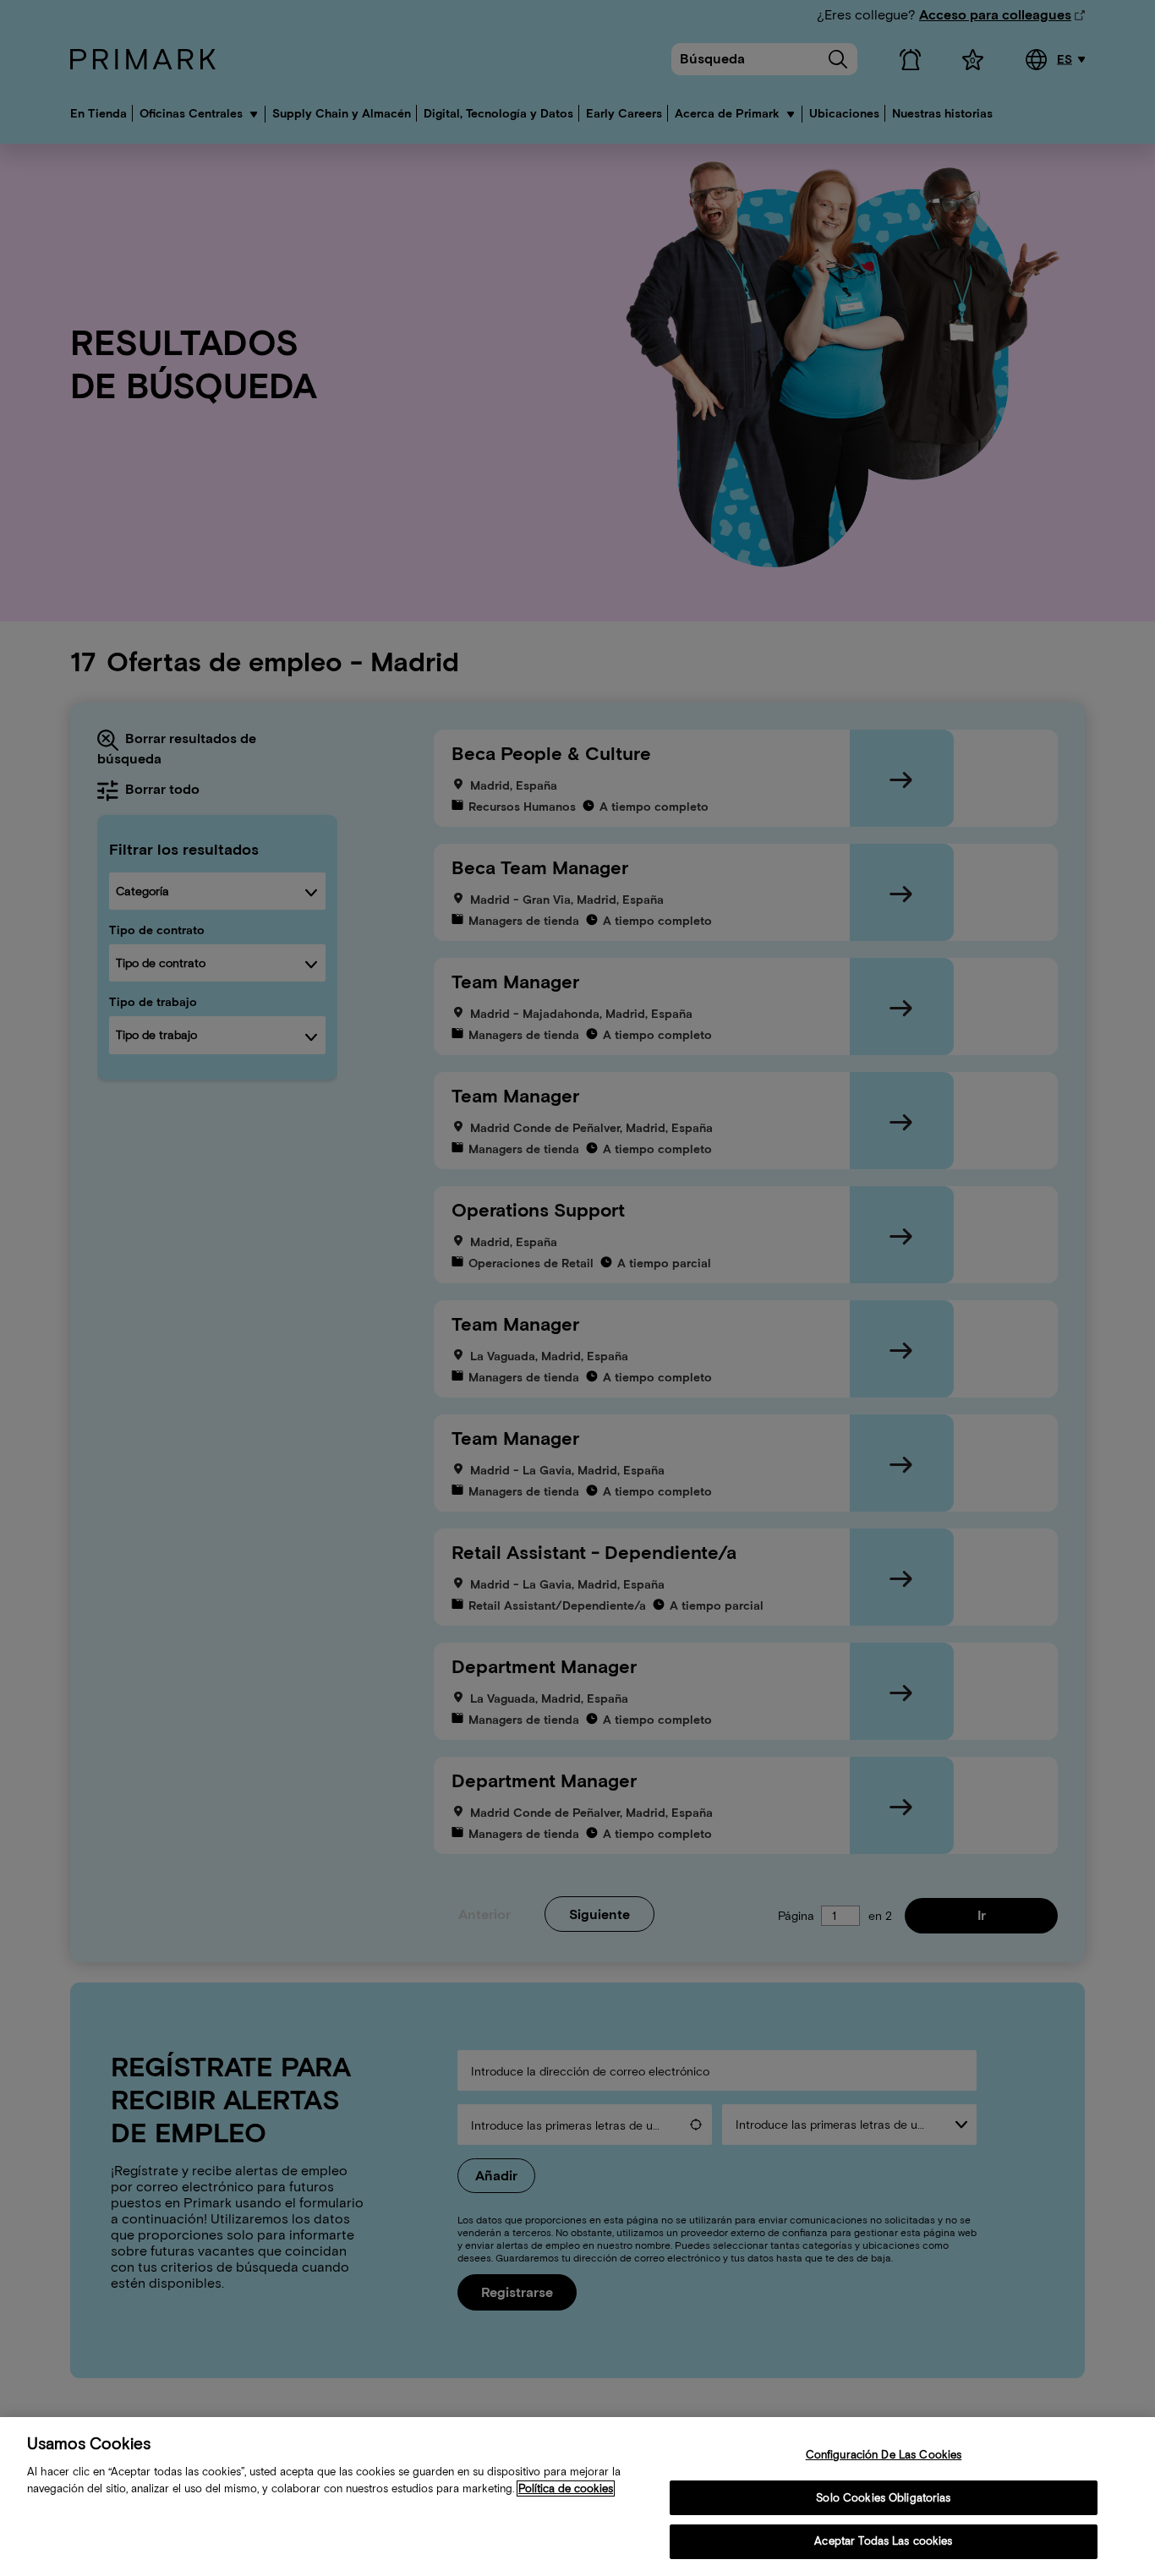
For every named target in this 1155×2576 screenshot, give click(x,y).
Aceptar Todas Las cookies (883, 2541)
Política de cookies (566, 2488)
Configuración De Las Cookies (884, 2455)
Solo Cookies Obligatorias (883, 2498)
